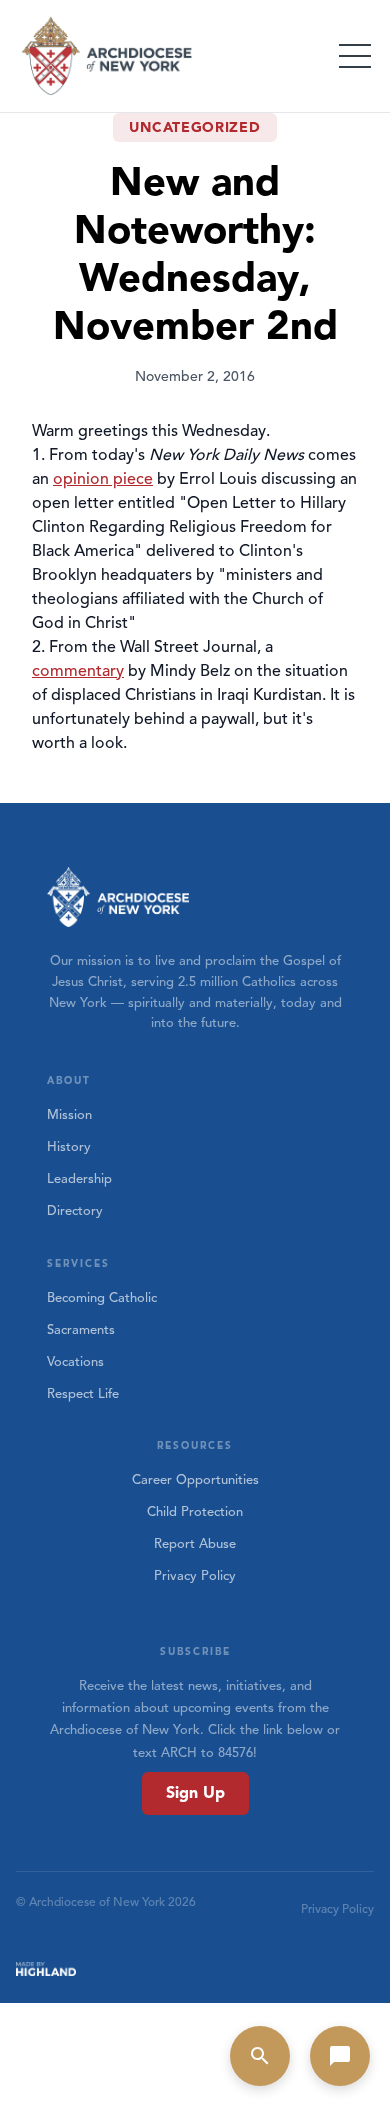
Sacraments (81, 1330)
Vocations (75, 1362)
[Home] (108, 56)
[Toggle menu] (355, 56)
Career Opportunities (195, 1480)
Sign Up (195, 1793)
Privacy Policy (195, 1576)
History (69, 1147)
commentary (78, 671)
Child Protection (195, 1512)
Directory (75, 1211)
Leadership (79, 1179)
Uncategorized (194, 127)
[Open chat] (340, 2056)
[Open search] (260, 2056)
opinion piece (103, 479)
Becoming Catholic (102, 1298)
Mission (69, 1115)
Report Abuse (195, 1544)
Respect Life (83, 1394)
